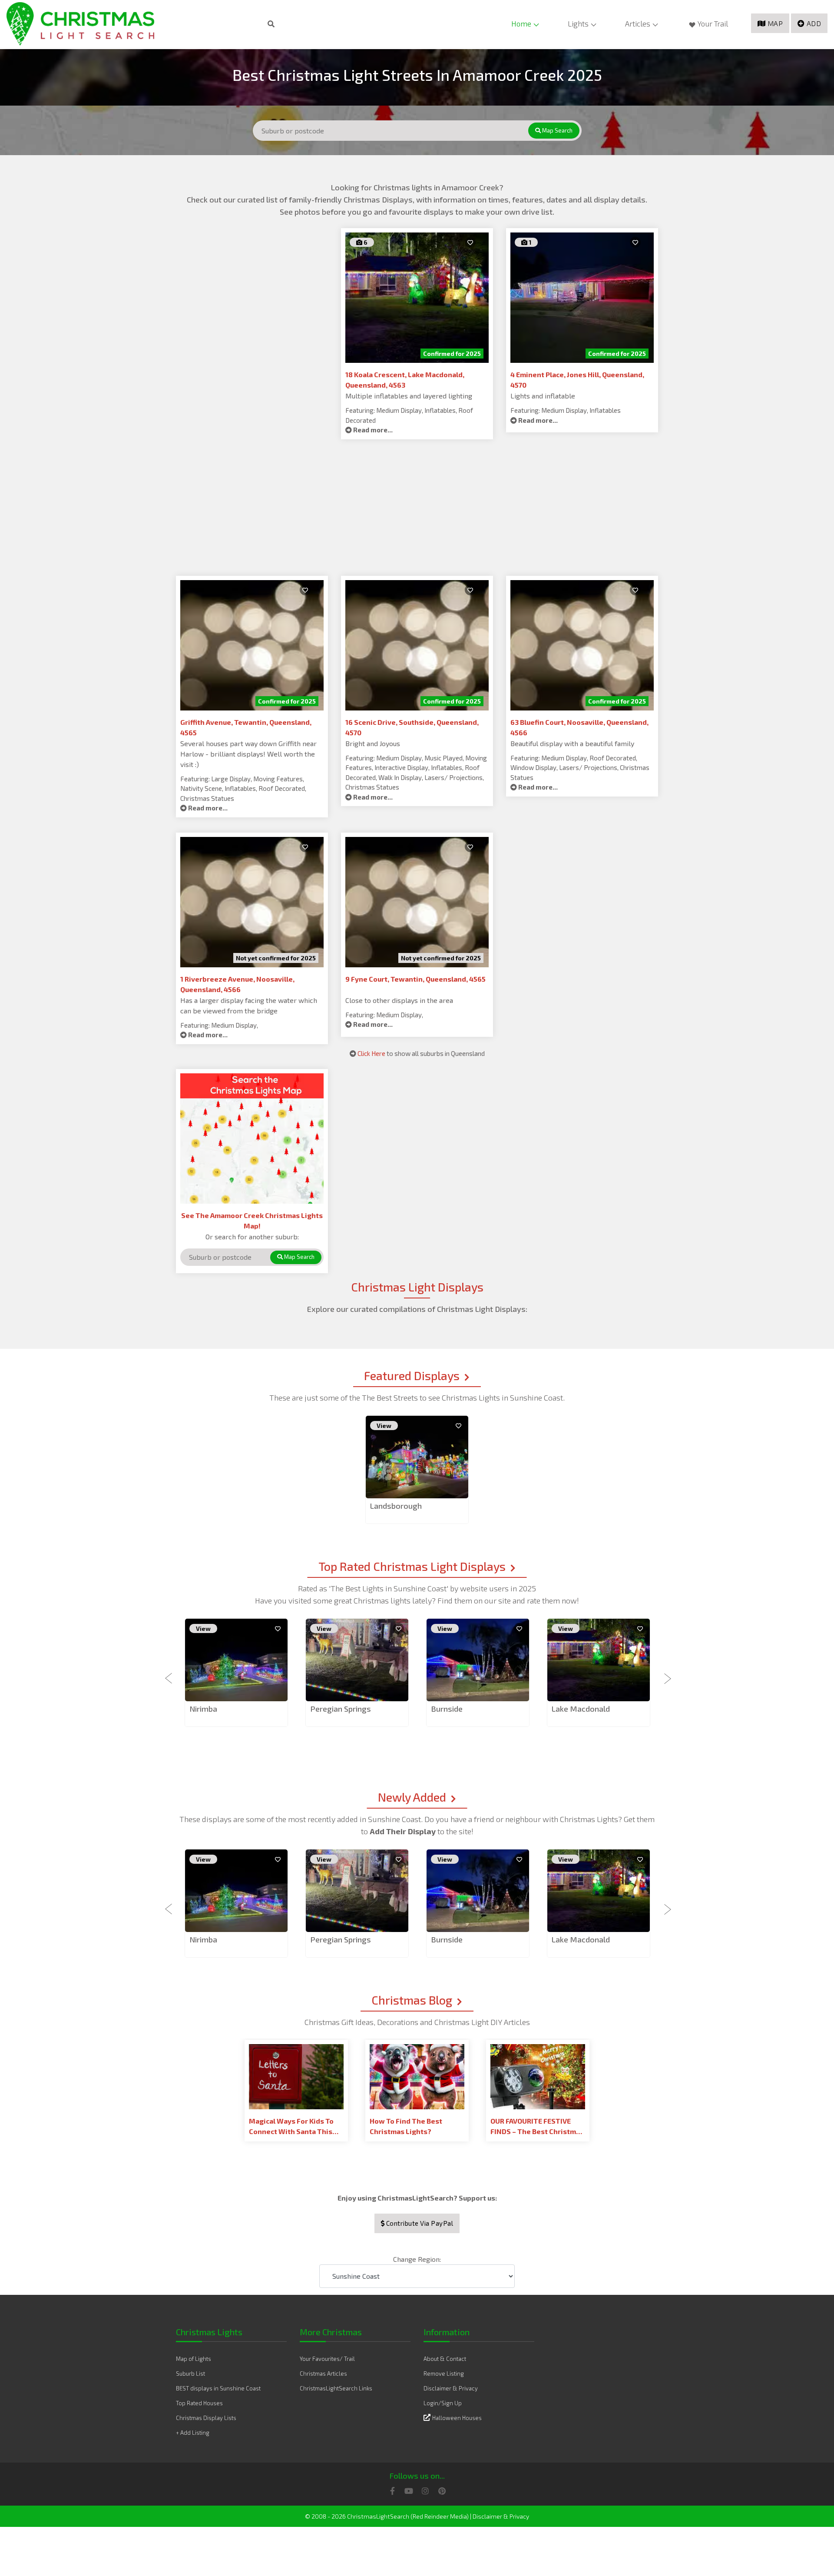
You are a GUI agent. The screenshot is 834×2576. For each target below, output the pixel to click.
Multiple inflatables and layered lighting (409, 396)
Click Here (371, 1053)
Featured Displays (412, 1375)
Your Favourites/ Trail (327, 2359)
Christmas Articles (323, 2374)
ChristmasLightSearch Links (336, 2388)
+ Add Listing (193, 2433)
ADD (814, 23)
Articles (638, 23)
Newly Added (412, 1797)
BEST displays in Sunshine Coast (218, 2388)
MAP (775, 23)
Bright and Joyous (373, 743)
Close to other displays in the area (399, 1000)
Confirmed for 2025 (452, 354)
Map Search (557, 130)
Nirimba (203, 1709)
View (384, 1426)
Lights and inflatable (543, 396)
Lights (578, 23)
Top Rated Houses (199, 2403)
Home (521, 23)
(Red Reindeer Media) (440, 2516)
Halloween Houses (457, 2418)
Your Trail (713, 23)
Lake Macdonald (581, 1709)
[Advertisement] (252, 289)
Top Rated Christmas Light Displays (412, 1566)
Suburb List (190, 2374)
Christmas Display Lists (206, 2418)
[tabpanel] (417, 1470)
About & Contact (445, 2359)
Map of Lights (194, 2359)
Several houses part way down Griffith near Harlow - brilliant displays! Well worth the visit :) (248, 754)
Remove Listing (444, 2374)
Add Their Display (404, 1831)
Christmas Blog (412, 2000)
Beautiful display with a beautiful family (572, 743)
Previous (169, 1673)
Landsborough (396, 1506)
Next (665, 1673)
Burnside (447, 1709)
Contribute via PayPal (419, 2223)
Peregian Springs (341, 1709)
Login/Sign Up (443, 2403)
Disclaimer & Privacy (451, 2388)
